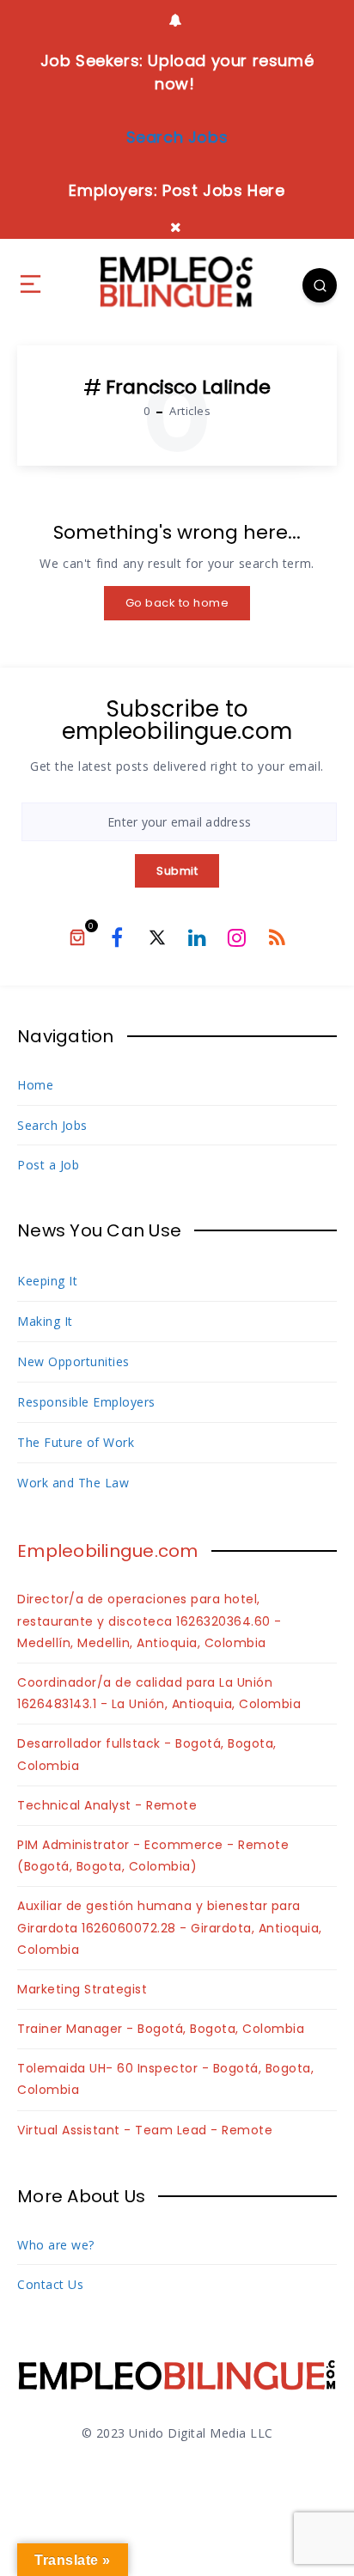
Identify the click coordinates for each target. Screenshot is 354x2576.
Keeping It (47, 1281)
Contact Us (50, 2284)
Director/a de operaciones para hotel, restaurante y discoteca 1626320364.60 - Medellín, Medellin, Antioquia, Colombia (150, 1621)
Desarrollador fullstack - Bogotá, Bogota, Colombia (147, 1754)
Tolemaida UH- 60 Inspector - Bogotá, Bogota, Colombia (165, 2079)
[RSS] (277, 937)
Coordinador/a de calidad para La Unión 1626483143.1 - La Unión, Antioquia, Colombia (159, 1693)
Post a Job (48, 1165)
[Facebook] (117, 937)
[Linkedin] (197, 937)
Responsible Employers (86, 1402)
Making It (45, 1321)
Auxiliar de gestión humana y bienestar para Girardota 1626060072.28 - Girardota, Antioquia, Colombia (170, 1927)
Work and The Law (73, 1483)
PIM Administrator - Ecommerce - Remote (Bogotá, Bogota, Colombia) (153, 1856)
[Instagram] (237, 937)
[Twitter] (157, 937)
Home (35, 1085)
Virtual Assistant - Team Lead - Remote (145, 2130)
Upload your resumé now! (229, 72)
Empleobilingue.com (108, 1551)
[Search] (320, 285)
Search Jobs (52, 1125)
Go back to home (177, 603)
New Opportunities (73, 1361)
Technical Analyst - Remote (107, 1805)
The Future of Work (76, 1442)
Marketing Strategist (82, 1989)
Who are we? (56, 2245)
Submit (177, 871)
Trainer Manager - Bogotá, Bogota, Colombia (161, 2029)
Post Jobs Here (223, 190)
